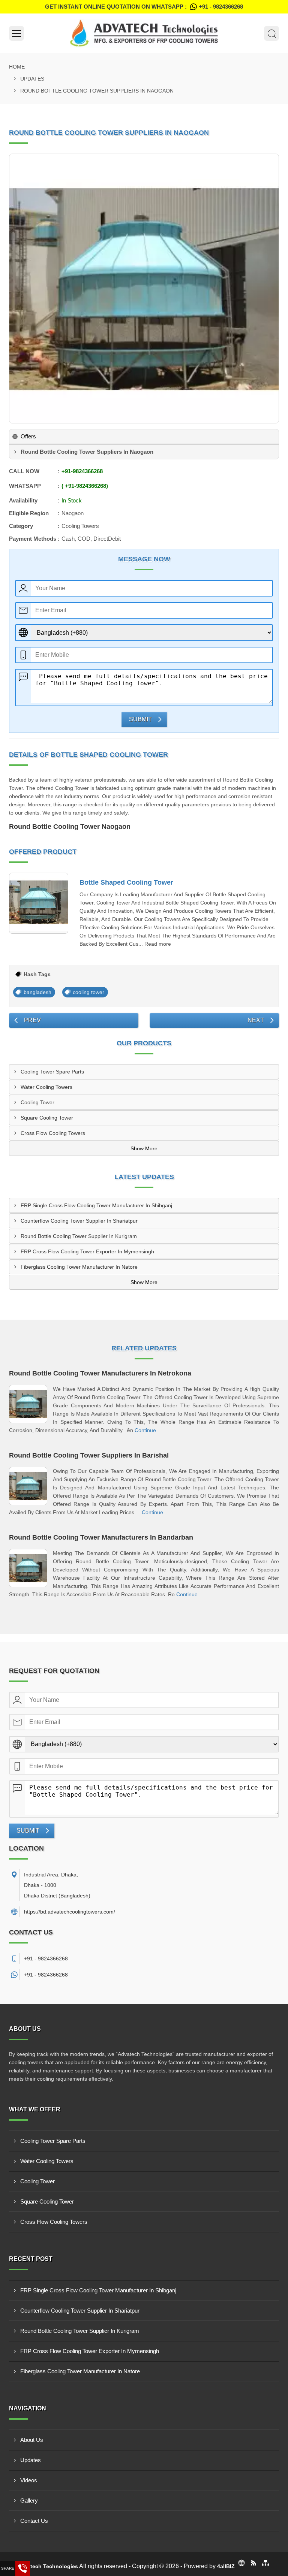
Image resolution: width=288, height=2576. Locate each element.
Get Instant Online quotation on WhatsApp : (144, 7)
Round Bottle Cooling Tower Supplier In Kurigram (79, 1236)
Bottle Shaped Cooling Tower (126, 882)
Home (17, 67)
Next (256, 1020)
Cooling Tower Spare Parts (52, 1072)
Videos (29, 2480)
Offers (28, 436)
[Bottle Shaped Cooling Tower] (39, 903)
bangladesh (37, 992)
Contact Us (34, 2521)
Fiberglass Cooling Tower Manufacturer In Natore (79, 1267)
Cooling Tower (37, 1102)
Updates (32, 79)
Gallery (29, 2500)
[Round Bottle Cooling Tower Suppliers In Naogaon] (144, 289)
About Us (32, 2440)
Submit (140, 719)
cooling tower (88, 992)
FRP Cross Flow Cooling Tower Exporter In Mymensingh (87, 1251)
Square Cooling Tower (47, 1118)
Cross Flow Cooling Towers (53, 1133)
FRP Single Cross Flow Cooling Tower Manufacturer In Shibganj (96, 1205)
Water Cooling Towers (46, 1087)
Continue (145, 1430)
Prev (32, 1020)
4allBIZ (226, 2566)
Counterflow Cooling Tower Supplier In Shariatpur (79, 1221)
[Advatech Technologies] (144, 33)
